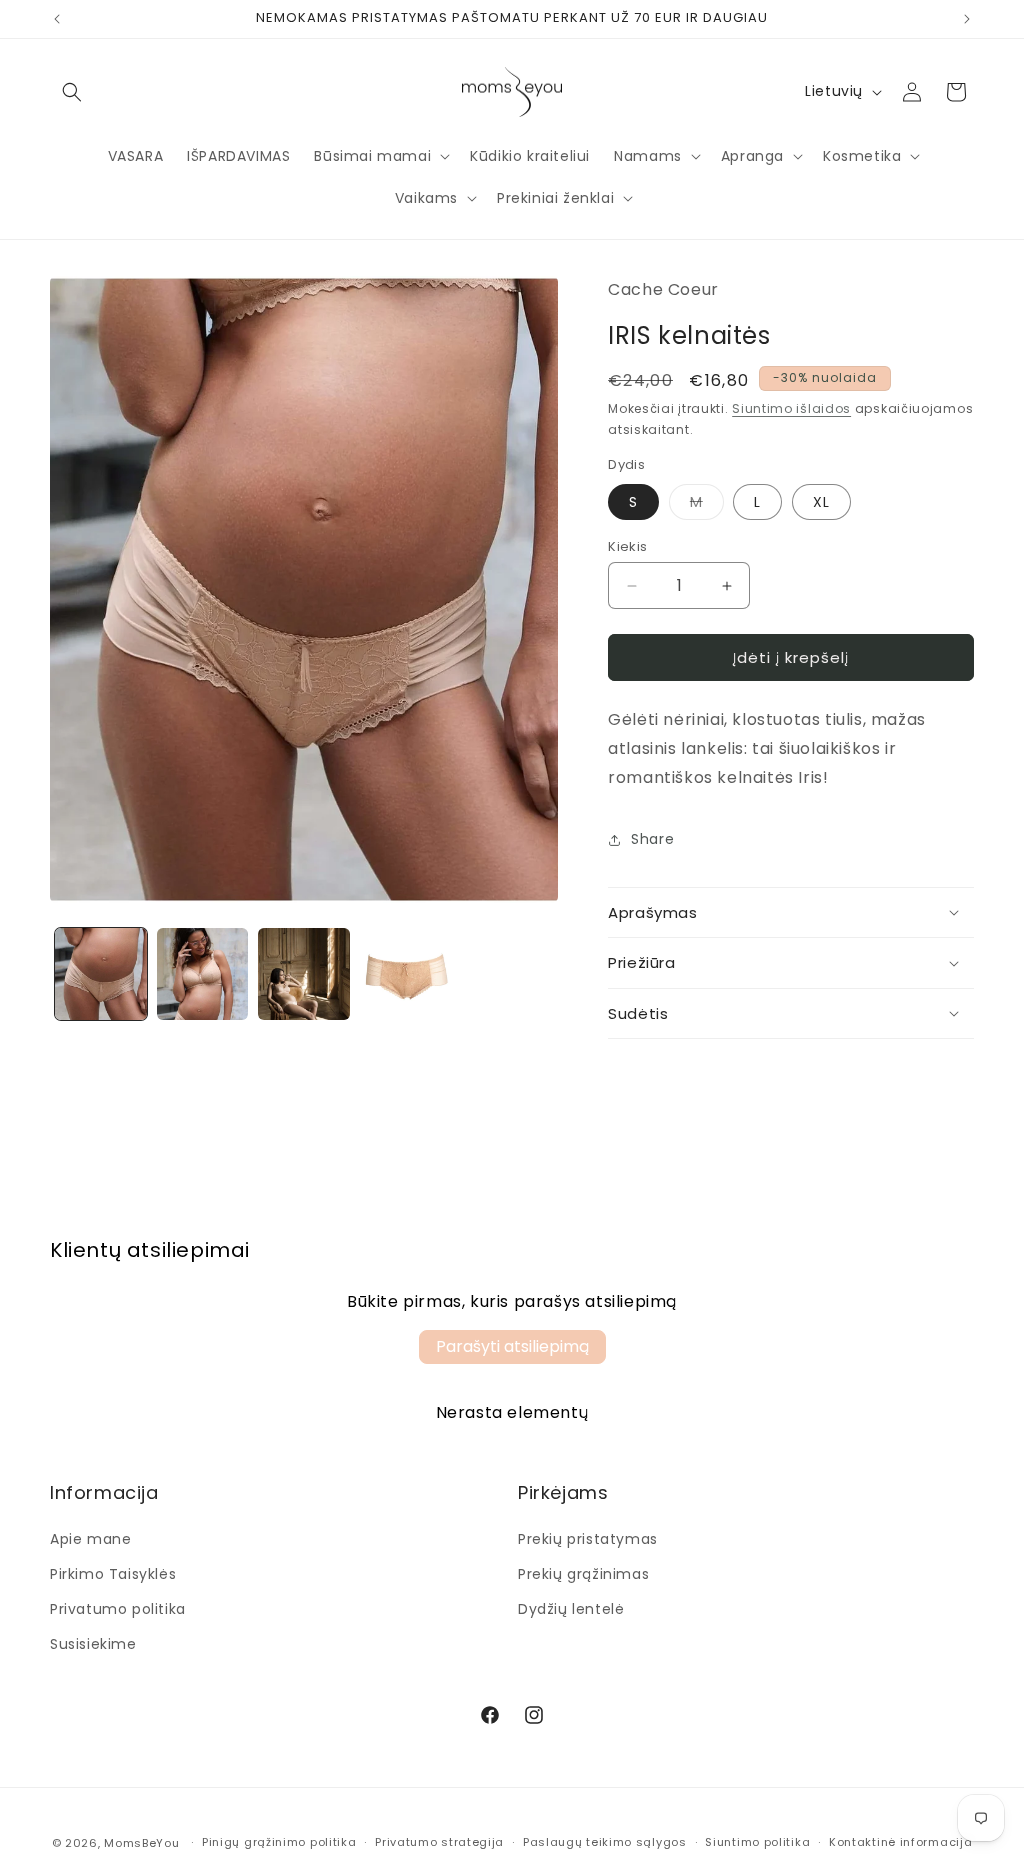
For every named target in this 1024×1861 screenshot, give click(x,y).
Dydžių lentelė (571, 1609)
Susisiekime (93, 1644)
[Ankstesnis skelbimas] (57, 19)
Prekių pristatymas (588, 1539)
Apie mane (90, 1539)
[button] (72, 92)
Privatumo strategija (439, 1842)
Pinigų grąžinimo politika (279, 1842)
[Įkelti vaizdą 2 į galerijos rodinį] (203, 974)
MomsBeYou (141, 1843)
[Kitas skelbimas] (967, 19)
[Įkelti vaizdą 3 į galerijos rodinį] (304, 974)
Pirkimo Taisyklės (113, 1574)
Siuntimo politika (757, 1842)
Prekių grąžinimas (583, 1574)
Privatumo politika (118, 1609)
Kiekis (627, 546)
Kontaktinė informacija (900, 1842)
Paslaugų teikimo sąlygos (605, 1842)
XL (821, 502)
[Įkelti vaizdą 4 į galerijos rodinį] (406, 974)
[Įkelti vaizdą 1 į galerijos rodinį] (101, 974)
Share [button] (652, 839)
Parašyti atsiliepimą (512, 1346)
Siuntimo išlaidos (791, 408)
